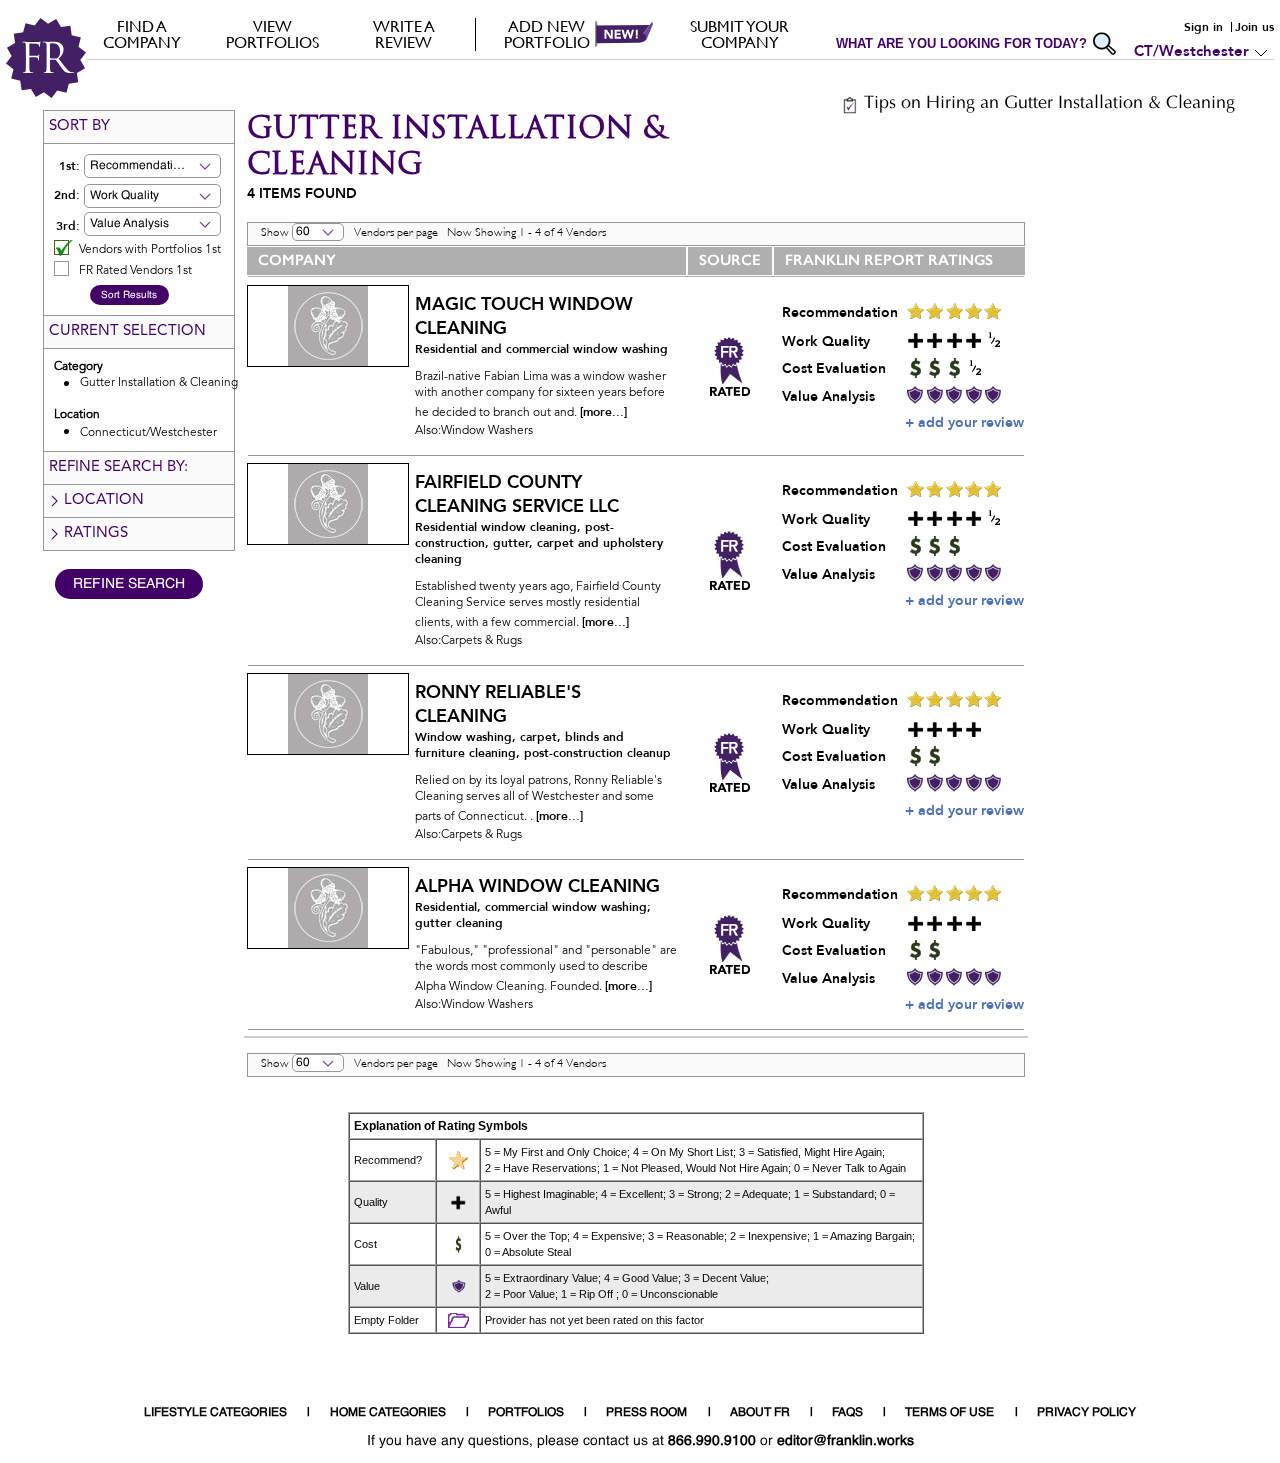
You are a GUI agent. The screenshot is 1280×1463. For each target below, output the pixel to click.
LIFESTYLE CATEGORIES (215, 1413)
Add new (547, 34)
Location (104, 500)
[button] (184, 166)
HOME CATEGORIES (388, 1413)
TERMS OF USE (949, 1413)
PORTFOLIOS (526, 1413)
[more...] (603, 412)
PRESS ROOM (646, 1413)
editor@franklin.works (845, 1441)
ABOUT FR (760, 1413)
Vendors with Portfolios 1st (150, 250)
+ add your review (964, 422)
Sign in (1203, 27)
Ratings (96, 533)
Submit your (739, 34)
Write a (404, 34)
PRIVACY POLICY (1086, 1413)
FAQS (847, 1413)
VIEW (272, 34)
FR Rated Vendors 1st (135, 271)
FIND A (142, 34)
